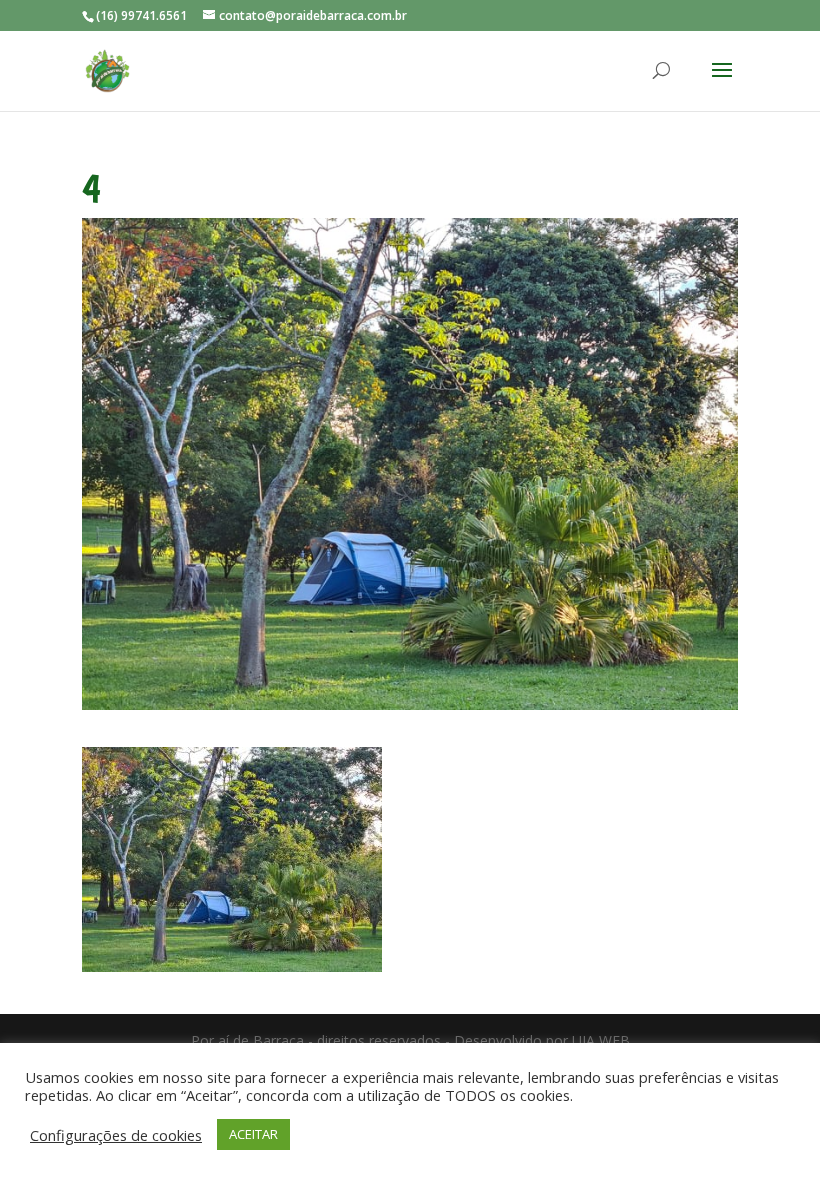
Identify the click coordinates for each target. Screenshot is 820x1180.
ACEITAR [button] (253, 1134)
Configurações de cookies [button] (116, 1135)
